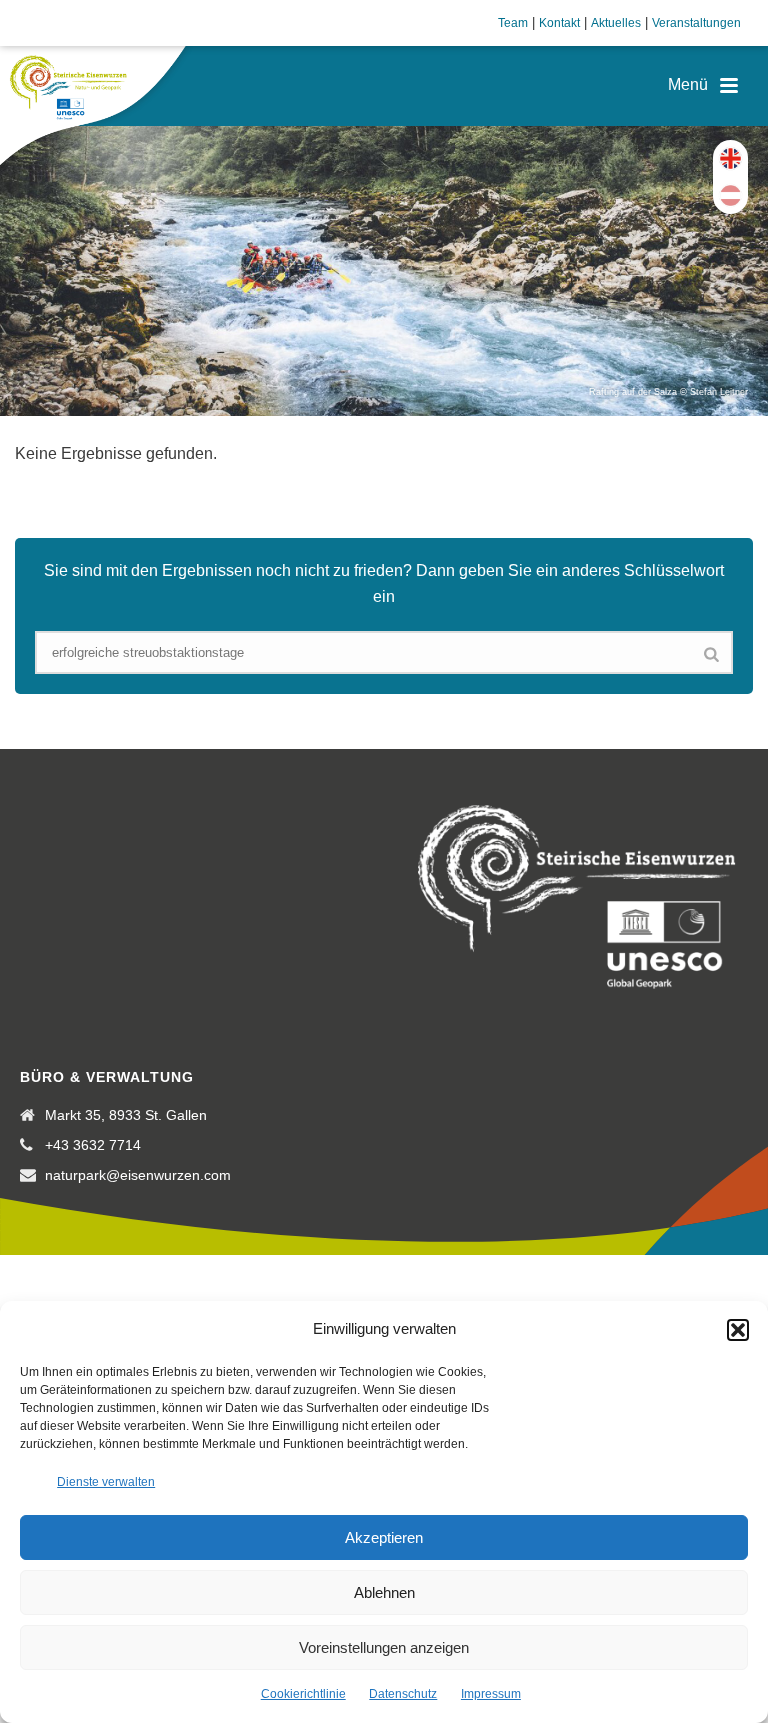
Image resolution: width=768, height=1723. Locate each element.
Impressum (491, 1694)
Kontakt (559, 23)
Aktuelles (616, 23)
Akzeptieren (384, 1537)
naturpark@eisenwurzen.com (138, 1175)
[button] (738, 1330)
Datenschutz (403, 1694)
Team (513, 23)
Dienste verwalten (106, 1482)
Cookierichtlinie (303, 1694)
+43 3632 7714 (93, 1145)
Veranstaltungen (696, 23)
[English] (730, 158)
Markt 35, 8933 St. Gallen (126, 1115)
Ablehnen (384, 1592)
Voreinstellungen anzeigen (384, 1647)
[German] (730, 195)
